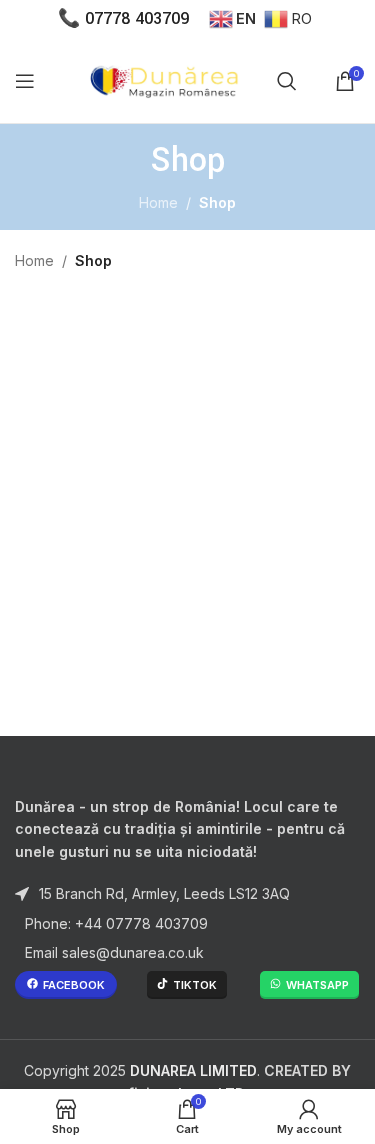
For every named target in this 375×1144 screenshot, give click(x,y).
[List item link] (187, 924)
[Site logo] (167, 78)
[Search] (287, 81)
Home (158, 202)
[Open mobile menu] (25, 81)
